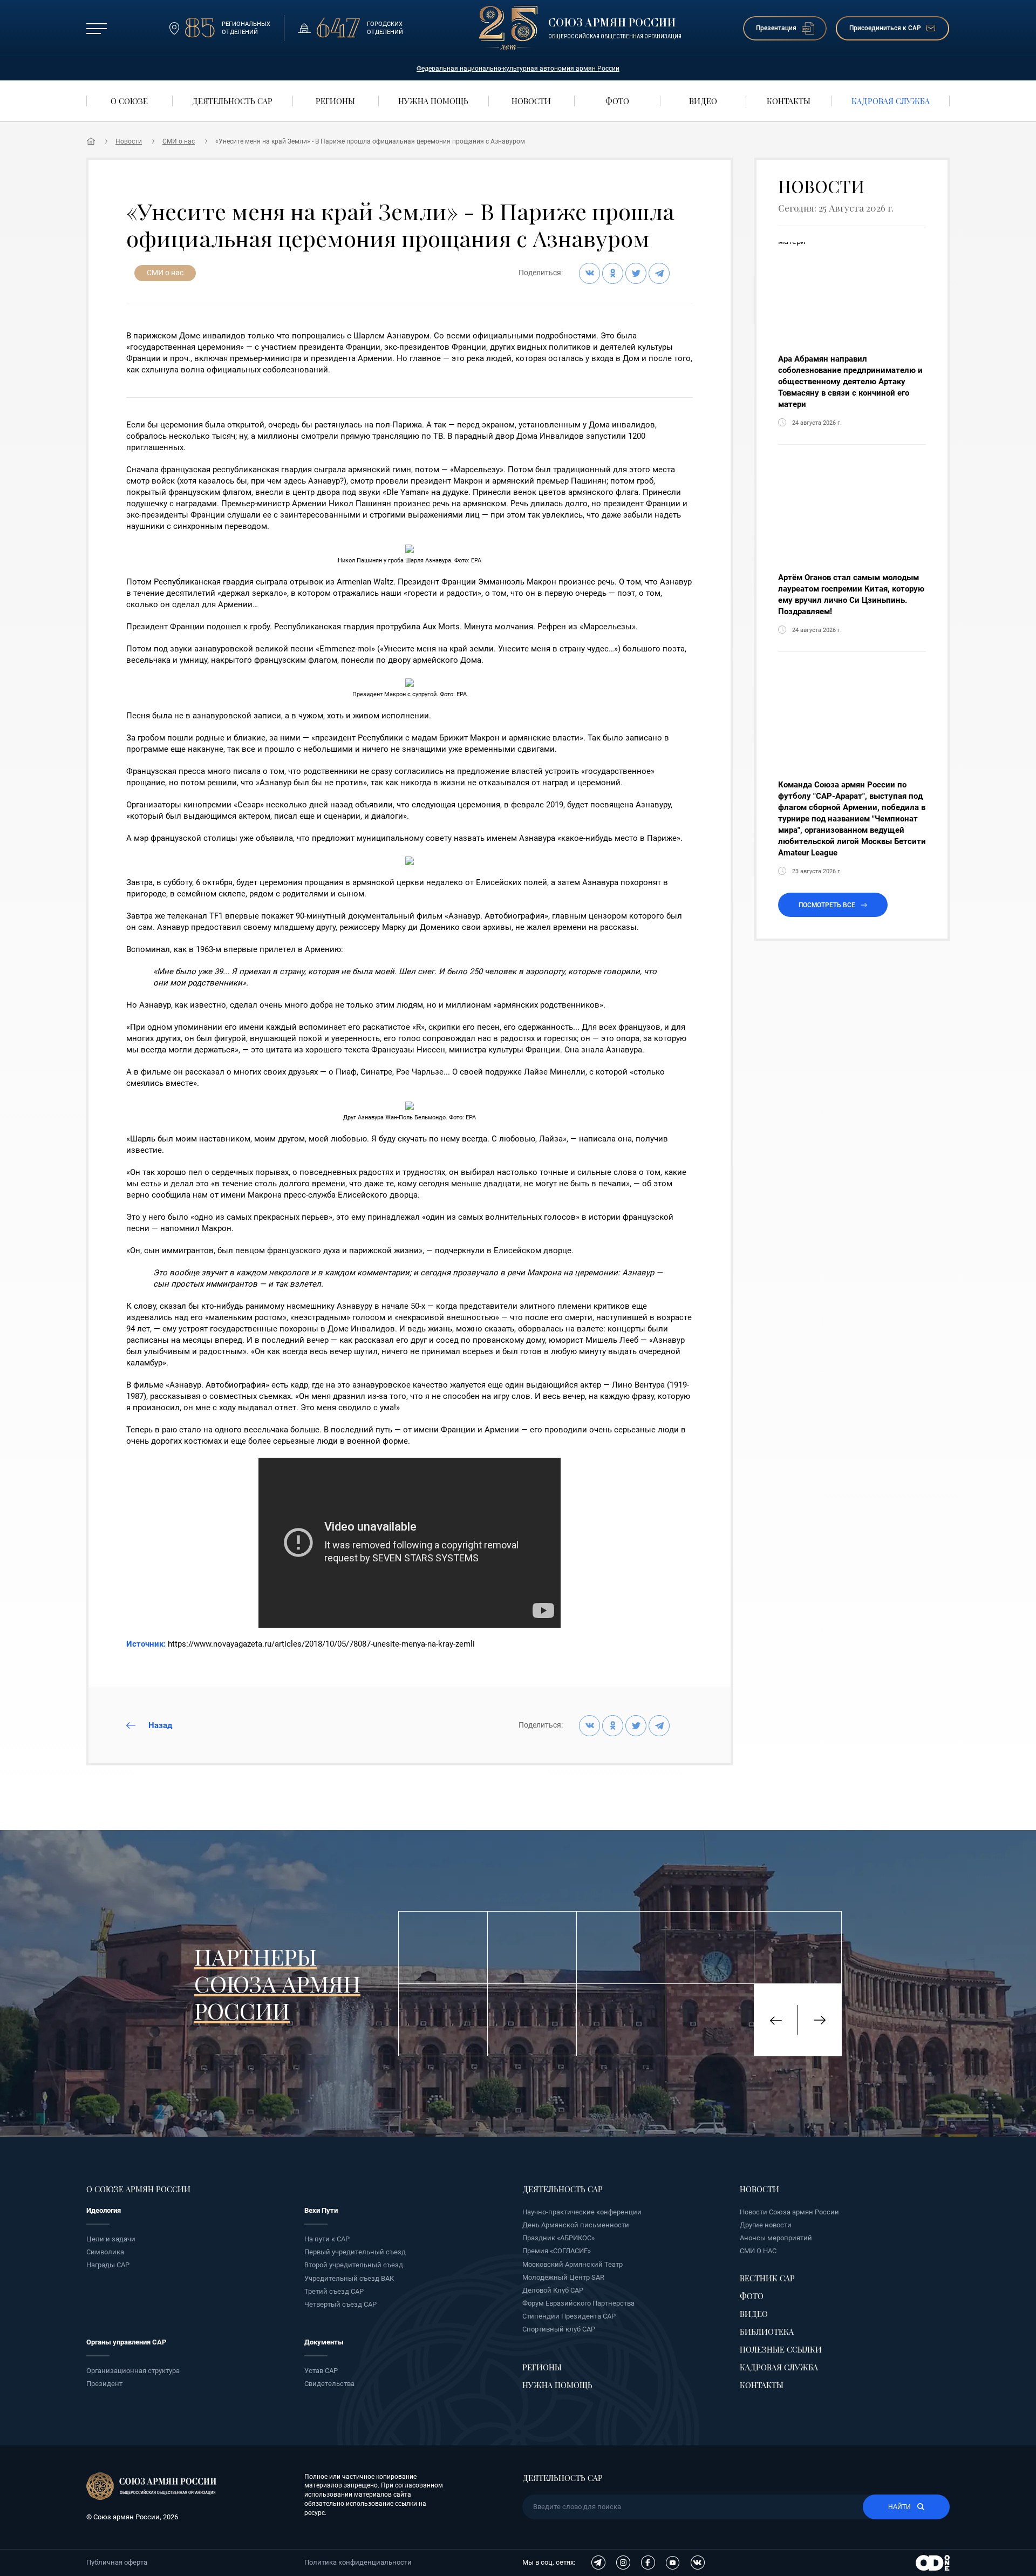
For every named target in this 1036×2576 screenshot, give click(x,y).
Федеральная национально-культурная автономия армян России (518, 69)
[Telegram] (659, 273)
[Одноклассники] (613, 273)
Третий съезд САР (334, 2291)
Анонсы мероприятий (776, 2238)
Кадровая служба (779, 2367)
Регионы (542, 2367)
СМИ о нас (179, 141)
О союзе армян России (138, 2189)
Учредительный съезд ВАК (349, 2278)
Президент (104, 2384)
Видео (754, 2314)
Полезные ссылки (781, 2349)
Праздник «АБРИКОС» (558, 2238)
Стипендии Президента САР (569, 2316)
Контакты (762, 2385)
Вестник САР (767, 2278)
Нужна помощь (557, 2385)
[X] (636, 273)
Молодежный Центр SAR (563, 2277)
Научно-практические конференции (582, 2212)
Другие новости (766, 2225)
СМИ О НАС (758, 2251)
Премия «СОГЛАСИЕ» (557, 2251)
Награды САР (108, 2265)
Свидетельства (329, 2384)
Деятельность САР (563, 2189)
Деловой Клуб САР (553, 2290)
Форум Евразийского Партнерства (578, 2303)
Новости (129, 141)
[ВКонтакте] (589, 273)
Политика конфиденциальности (358, 2562)
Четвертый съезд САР (340, 2304)
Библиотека (767, 2332)
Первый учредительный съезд (355, 2252)
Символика (105, 2252)
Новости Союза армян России (789, 2212)
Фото (752, 2296)
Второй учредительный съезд (354, 2265)
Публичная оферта (117, 2562)
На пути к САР (327, 2239)
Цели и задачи (111, 2239)
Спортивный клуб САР (559, 2329)
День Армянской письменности (576, 2225)
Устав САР (321, 2371)
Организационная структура (133, 2371)
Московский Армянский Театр (572, 2264)
